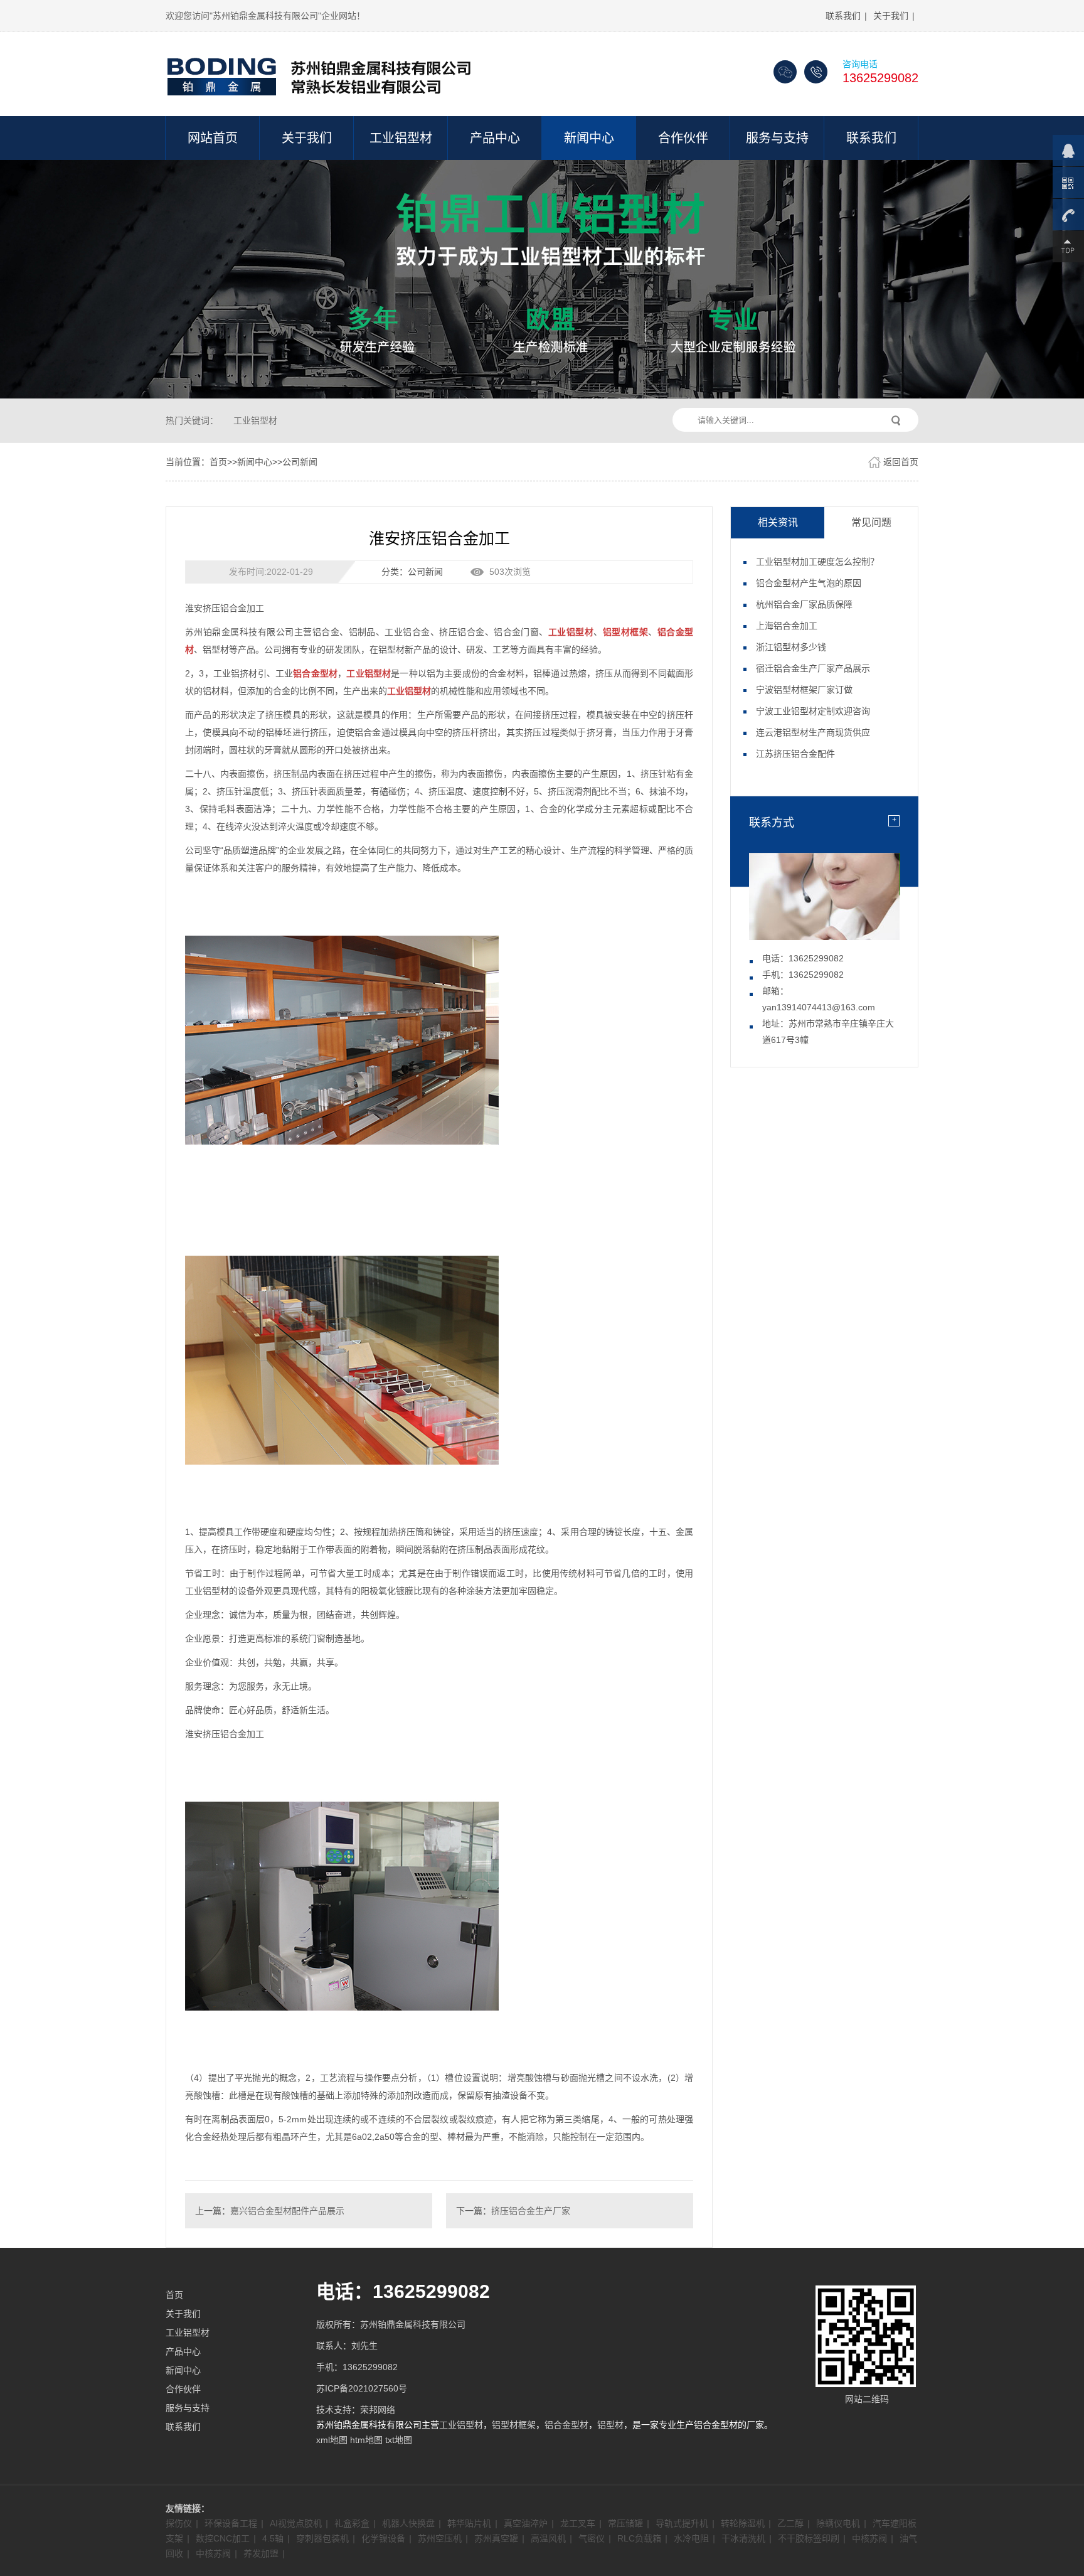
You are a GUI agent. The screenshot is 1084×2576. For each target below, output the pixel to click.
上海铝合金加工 (787, 626)
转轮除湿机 (743, 2523)
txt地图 (399, 2440)
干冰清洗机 (743, 2538)
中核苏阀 (869, 2538)
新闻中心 (589, 138)
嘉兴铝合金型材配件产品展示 (287, 2211)
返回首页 (901, 462)
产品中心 (495, 138)
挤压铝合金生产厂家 (531, 2211)
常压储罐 (625, 2523)
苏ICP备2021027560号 (362, 2388)
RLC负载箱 (639, 2538)
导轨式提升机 (682, 2523)
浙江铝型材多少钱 (791, 647)
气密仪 (592, 2538)
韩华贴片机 (469, 2523)
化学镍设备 (383, 2538)
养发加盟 (261, 2553)
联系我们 (843, 16)
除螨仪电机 (838, 2523)
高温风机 (548, 2538)
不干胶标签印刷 (809, 2538)
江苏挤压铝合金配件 (795, 754)
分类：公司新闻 (412, 572)
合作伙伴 (683, 138)
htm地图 (366, 2440)
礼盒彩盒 (352, 2523)
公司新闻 (300, 462)
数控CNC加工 (223, 2538)
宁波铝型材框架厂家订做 (804, 690)
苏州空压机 (440, 2538)
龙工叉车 (578, 2523)
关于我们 (891, 16)
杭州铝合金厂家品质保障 (804, 604)
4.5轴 (273, 2538)
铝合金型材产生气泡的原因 (809, 583)
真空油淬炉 (526, 2523)
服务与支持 (777, 138)
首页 (218, 462)
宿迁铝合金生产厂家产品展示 (813, 668)
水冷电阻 (691, 2538)
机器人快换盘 (408, 2523)
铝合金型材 (566, 2425)
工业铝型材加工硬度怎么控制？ (817, 562)
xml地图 (332, 2440)
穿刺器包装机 (322, 2538)
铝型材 (610, 2425)
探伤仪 (179, 2523)
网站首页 (213, 138)
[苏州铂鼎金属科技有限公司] (322, 72)
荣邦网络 (378, 2410)
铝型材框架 (514, 2425)
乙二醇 (790, 2523)
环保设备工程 (231, 2523)
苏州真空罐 (496, 2538)
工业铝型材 (401, 138)
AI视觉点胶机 (296, 2523)
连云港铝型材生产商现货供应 (813, 732)
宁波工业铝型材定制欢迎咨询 (813, 711)
